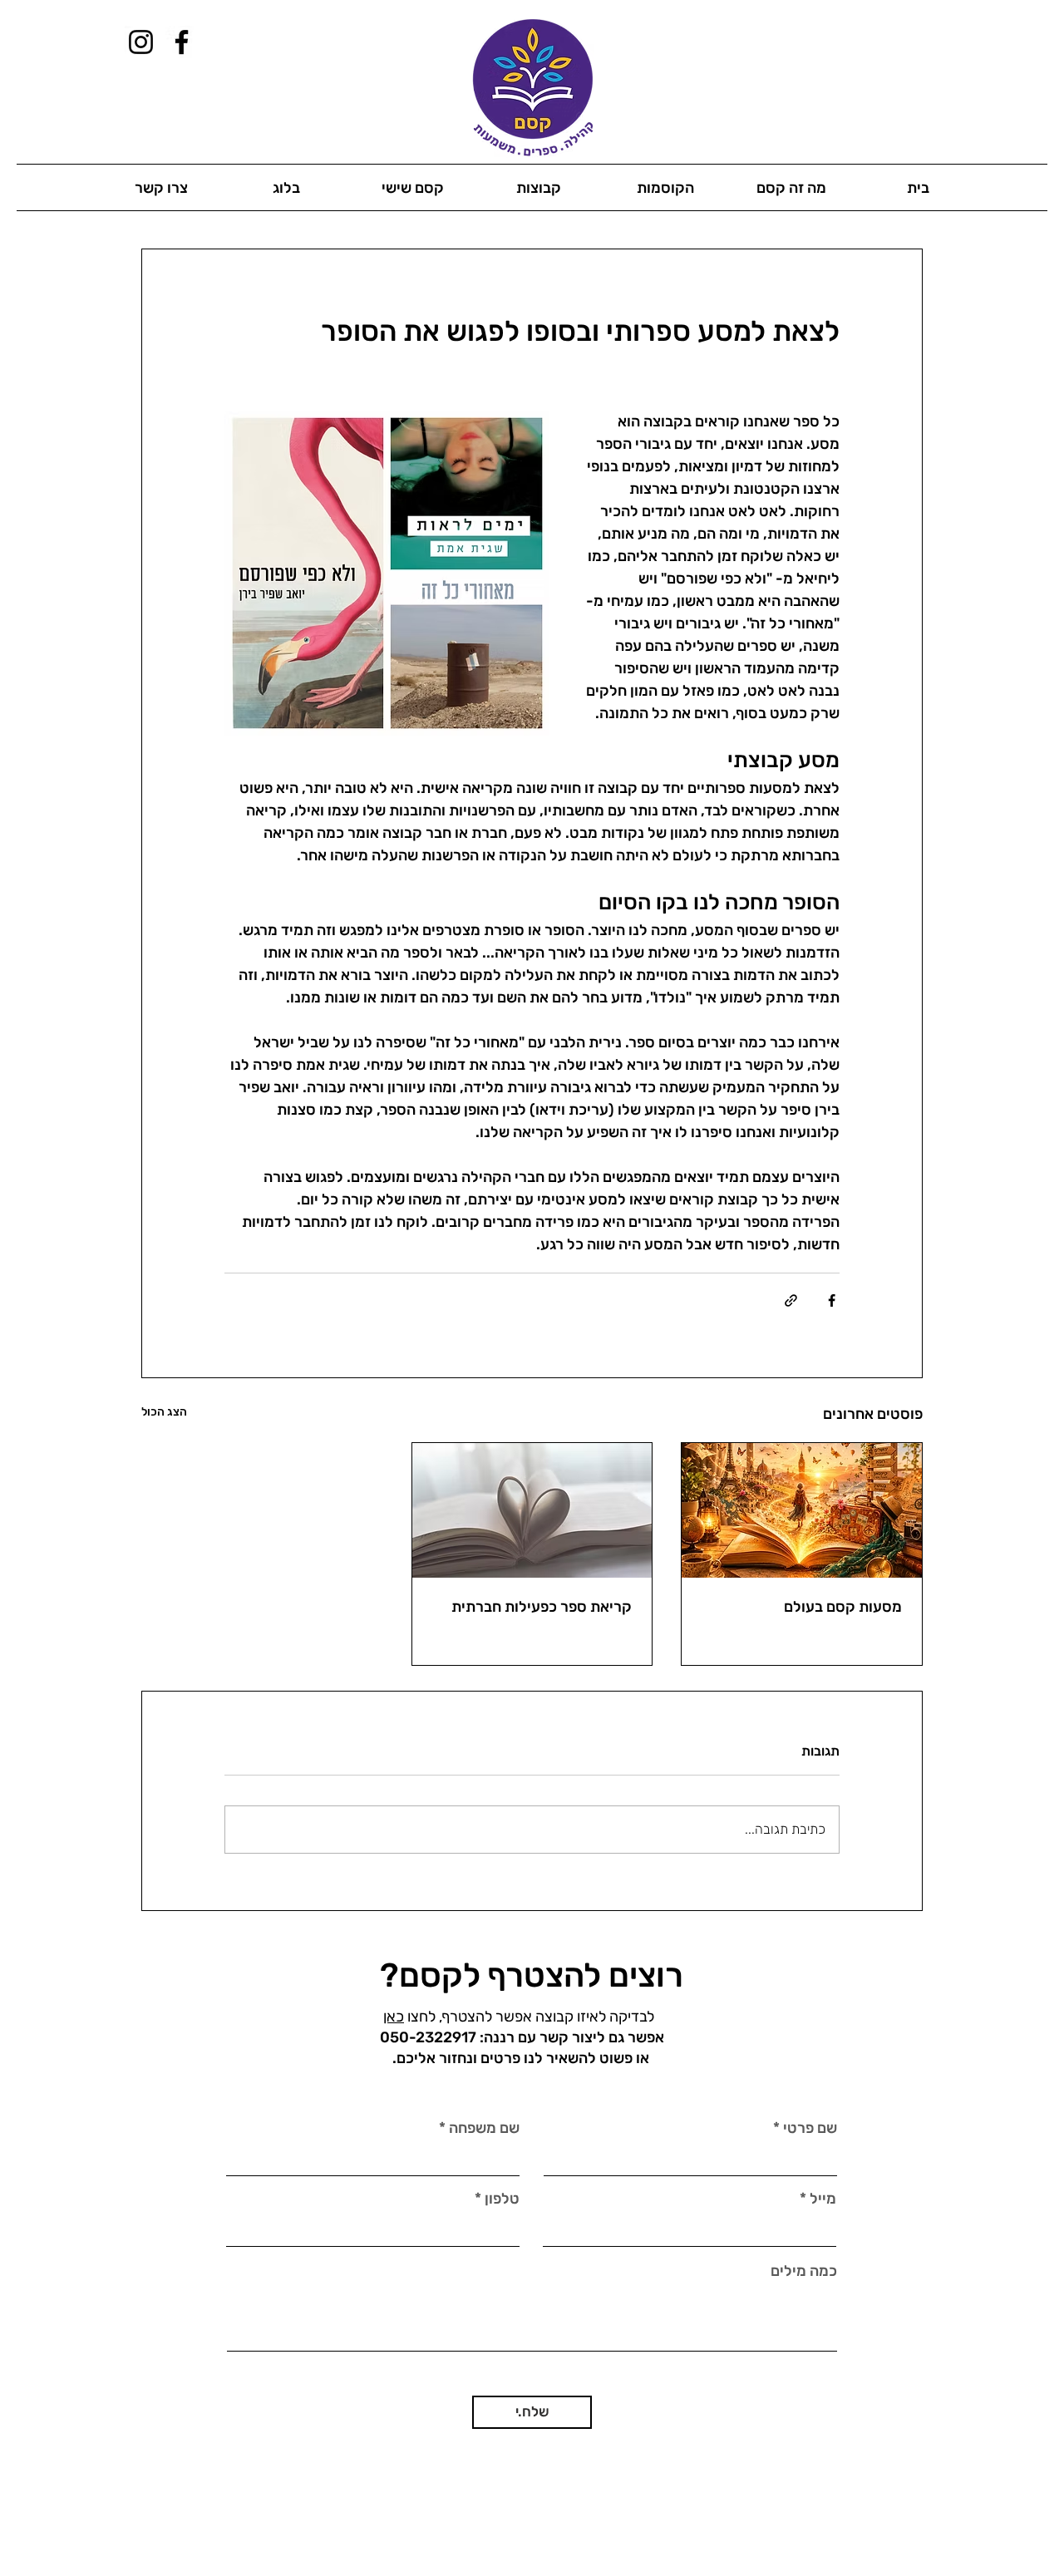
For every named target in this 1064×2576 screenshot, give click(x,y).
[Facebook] (182, 42)
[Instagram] (141, 42)
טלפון (502, 2199)
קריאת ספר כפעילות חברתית (542, 1607)
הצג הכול (164, 1412)
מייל (823, 2199)
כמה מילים (804, 2271)
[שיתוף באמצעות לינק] (791, 1300)
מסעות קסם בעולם (843, 1607)
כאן (394, 2017)
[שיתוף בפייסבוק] (832, 1300)
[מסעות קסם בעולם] (802, 1510)
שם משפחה (484, 2128)
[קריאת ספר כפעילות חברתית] (532, 1510)
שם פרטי (810, 2128)
